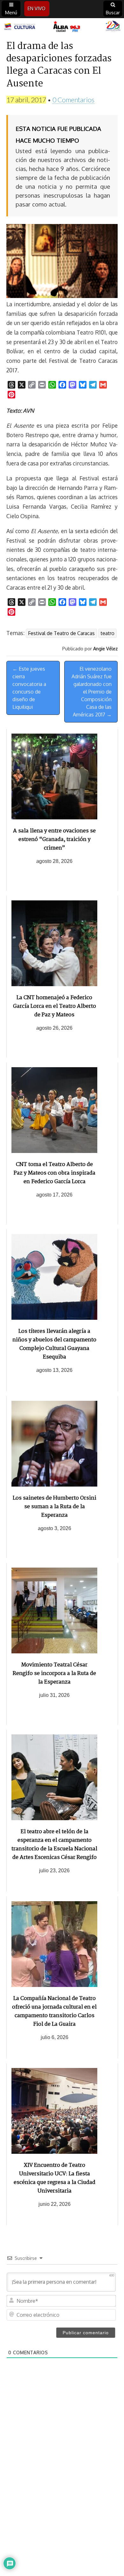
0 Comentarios (73, 100)
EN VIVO (37, 8)
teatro (107, 633)
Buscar (113, 13)
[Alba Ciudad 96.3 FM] (62, 27)
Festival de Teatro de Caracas (61, 633)
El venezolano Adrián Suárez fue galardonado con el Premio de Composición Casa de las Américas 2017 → (92, 692)
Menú (11, 13)
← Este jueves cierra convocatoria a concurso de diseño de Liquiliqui (29, 688)
